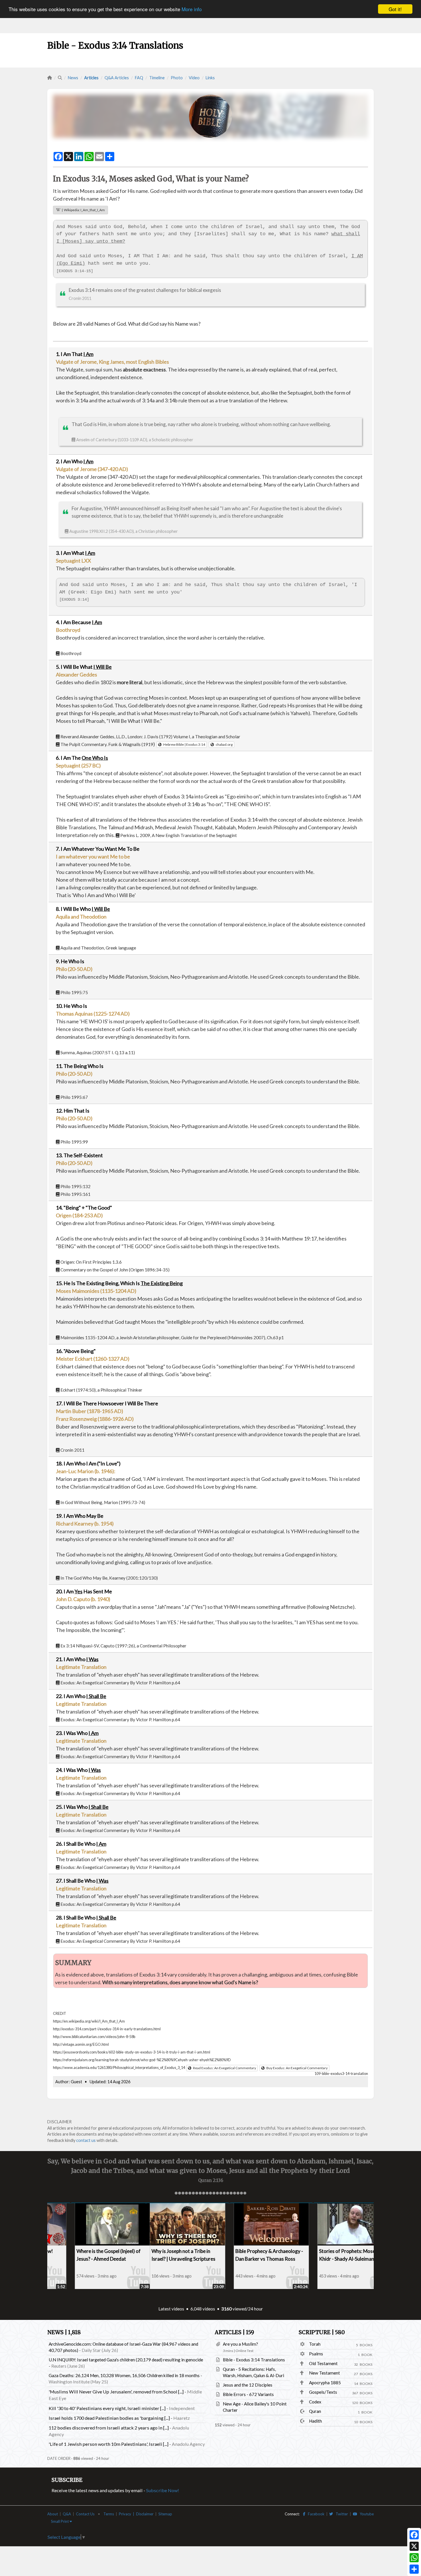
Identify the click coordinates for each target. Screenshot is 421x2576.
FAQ (139, 78)
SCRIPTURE (322, 2332)
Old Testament (323, 2363)
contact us (86, 2140)
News (73, 78)
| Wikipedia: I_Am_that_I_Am (83, 210)
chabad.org (223, 744)
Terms (109, 2514)
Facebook (315, 2514)
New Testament (324, 2373)
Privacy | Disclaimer (136, 2514)
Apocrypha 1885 (325, 2383)
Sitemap (165, 2514)
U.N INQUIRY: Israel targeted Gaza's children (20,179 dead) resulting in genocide (126, 2360)
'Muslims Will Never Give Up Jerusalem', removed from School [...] (116, 2392)
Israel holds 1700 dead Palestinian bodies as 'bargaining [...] (109, 2418)
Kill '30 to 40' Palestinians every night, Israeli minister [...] (107, 2408)
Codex (315, 2402)
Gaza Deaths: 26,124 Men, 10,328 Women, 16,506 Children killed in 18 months (124, 2375)
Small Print (60, 2521)
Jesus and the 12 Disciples (248, 2385)
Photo (177, 78)
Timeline (157, 78)
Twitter (341, 2514)
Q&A (67, 2514)
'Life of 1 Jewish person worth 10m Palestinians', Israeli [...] (109, 2444)
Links (210, 78)
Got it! (395, 9)
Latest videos (171, 2309)
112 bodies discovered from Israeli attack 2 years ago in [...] (109, 2428)
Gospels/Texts (323, 2392)
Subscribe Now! (163, 2490)
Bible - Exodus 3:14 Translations (254, 2360)
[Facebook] (414, 2535)
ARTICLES (234, 2332)
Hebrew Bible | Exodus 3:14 (183, 744)
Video (194, 78)
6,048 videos (203, 2309)
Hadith (315, 2421)
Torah (315, 2344)
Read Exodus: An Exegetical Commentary (224, 2068)
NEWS (64, 2332)
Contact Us (85, 2514)
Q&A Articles (117, 78)
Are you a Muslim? (240, 2344)
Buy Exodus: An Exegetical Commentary (296, 2068)
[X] (414, 2546)
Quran (315, 2411)
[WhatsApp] (414, 2558)
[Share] (414, 2569)
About (53, 2514)
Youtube (365, 2514)
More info (192, 9)
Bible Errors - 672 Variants (248, 2394)
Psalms (316, 2354)
